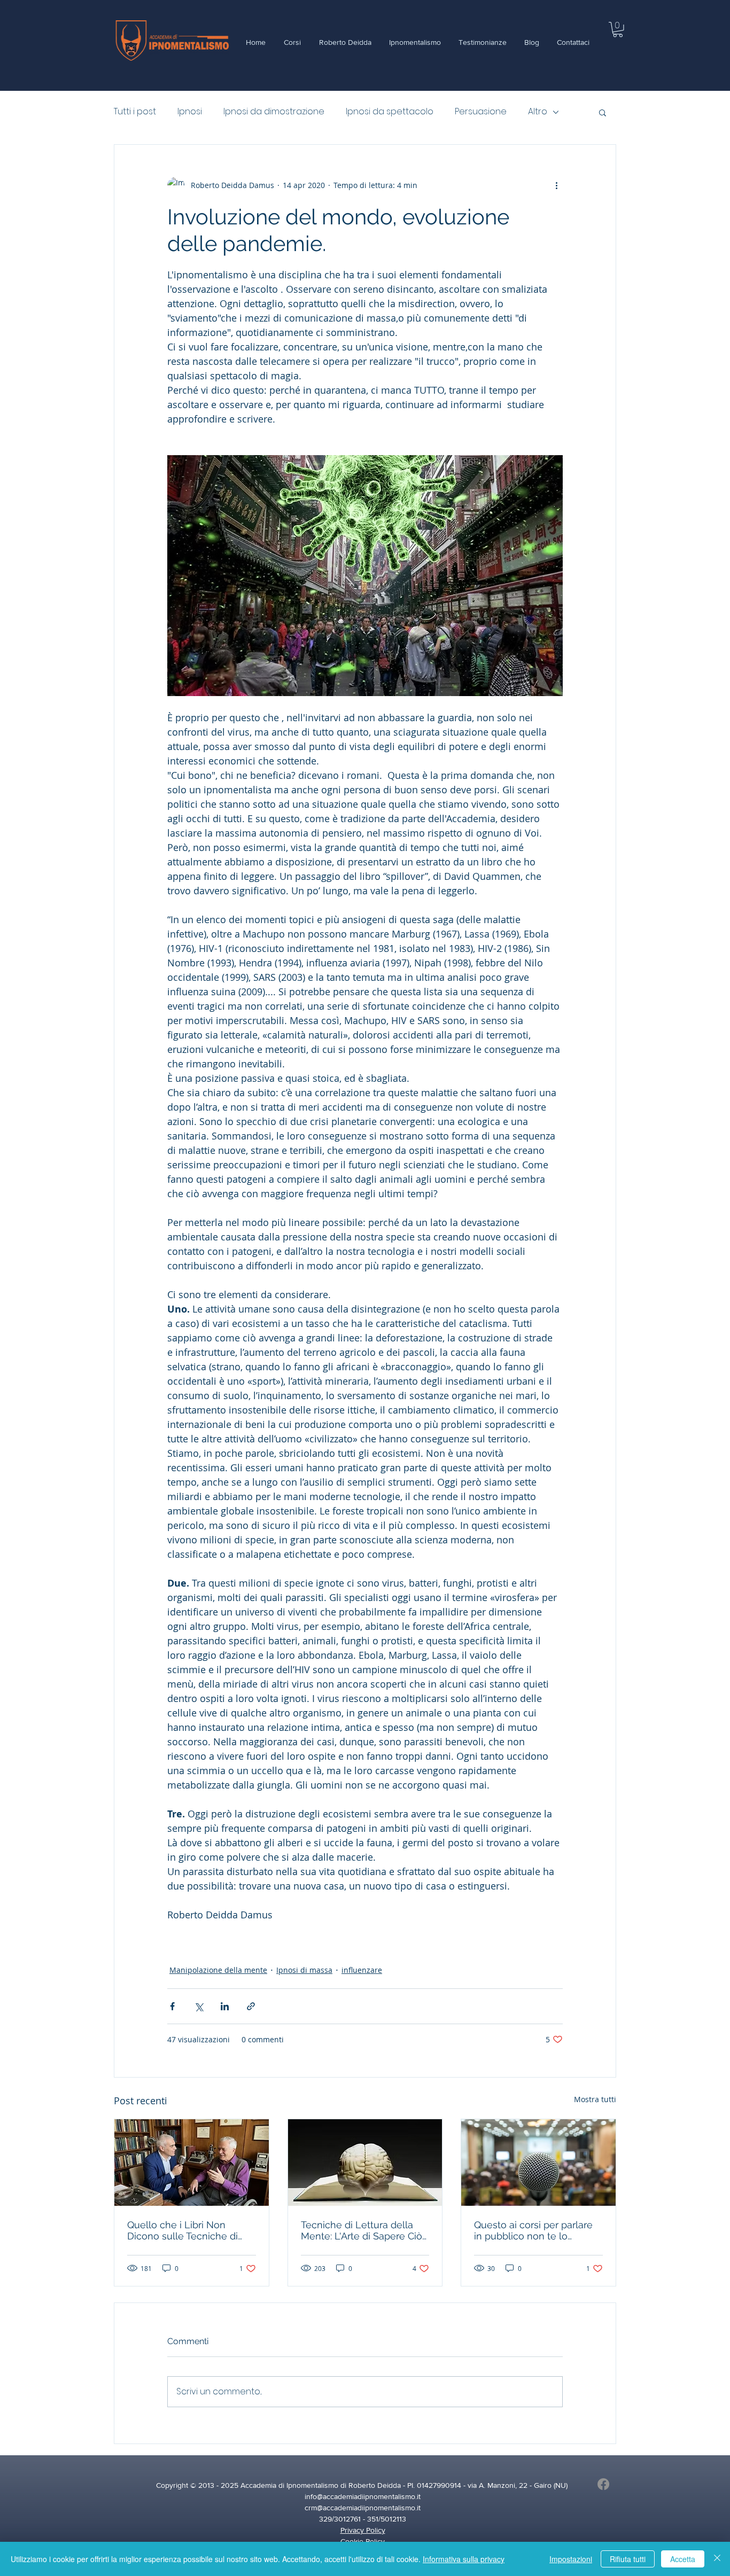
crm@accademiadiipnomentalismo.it (363, 2508)
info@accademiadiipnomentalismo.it (363, 2496)
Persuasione (481, 112)
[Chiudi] (717, 2559)
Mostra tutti (595, 2099)
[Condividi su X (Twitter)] (199, 2006)
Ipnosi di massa (304, 1970)
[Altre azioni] (556, 185)
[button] (618, 30)
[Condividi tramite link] (251, 2006)
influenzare (362, 1970)
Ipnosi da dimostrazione (274, 112)
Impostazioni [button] (571, 2559)
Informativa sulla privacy (464, 2559)
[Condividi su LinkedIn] (225, 2006)
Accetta (683, 2559)
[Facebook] (603, 2484)
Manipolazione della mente (218, 1970)
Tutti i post (135, 112)
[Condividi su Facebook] (172, 2006)
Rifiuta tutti (628, 2559)
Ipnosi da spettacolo (390, 112)
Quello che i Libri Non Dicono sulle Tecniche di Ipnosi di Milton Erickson (183, 2230)
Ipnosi (190, 112)
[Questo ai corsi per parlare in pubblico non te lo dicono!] (538, 2163)
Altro (538, 112)
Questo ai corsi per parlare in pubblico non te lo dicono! (533, 2230)
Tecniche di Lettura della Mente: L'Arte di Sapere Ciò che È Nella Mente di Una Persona (362, 2230)
